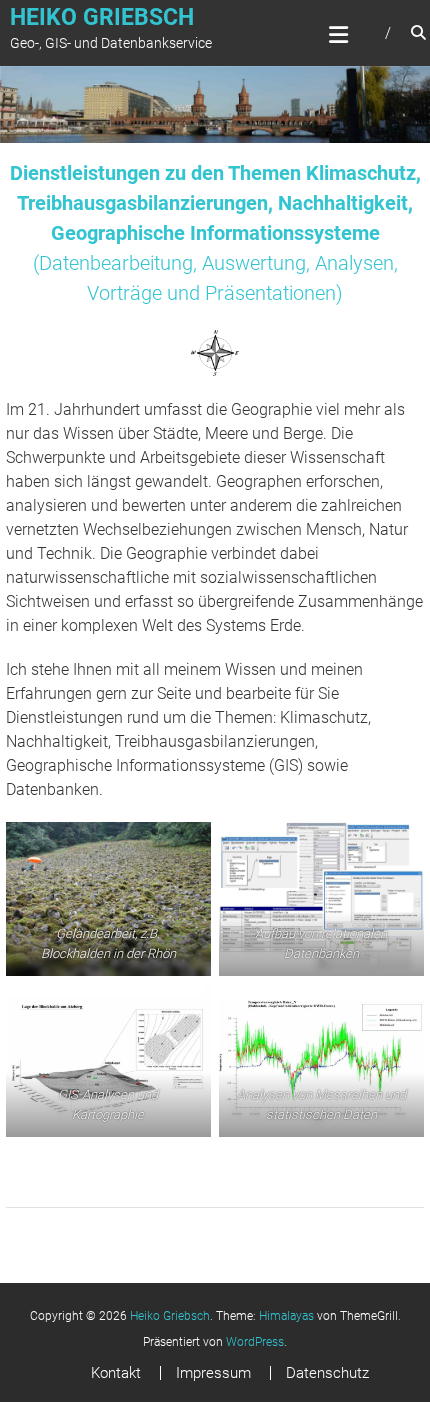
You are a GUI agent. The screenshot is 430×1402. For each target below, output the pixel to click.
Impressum (213, 1373)
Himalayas (286, 1316)
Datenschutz (327, 1373)
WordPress (255, 1342)
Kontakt (116, 1373)
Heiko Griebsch (102, 17)
